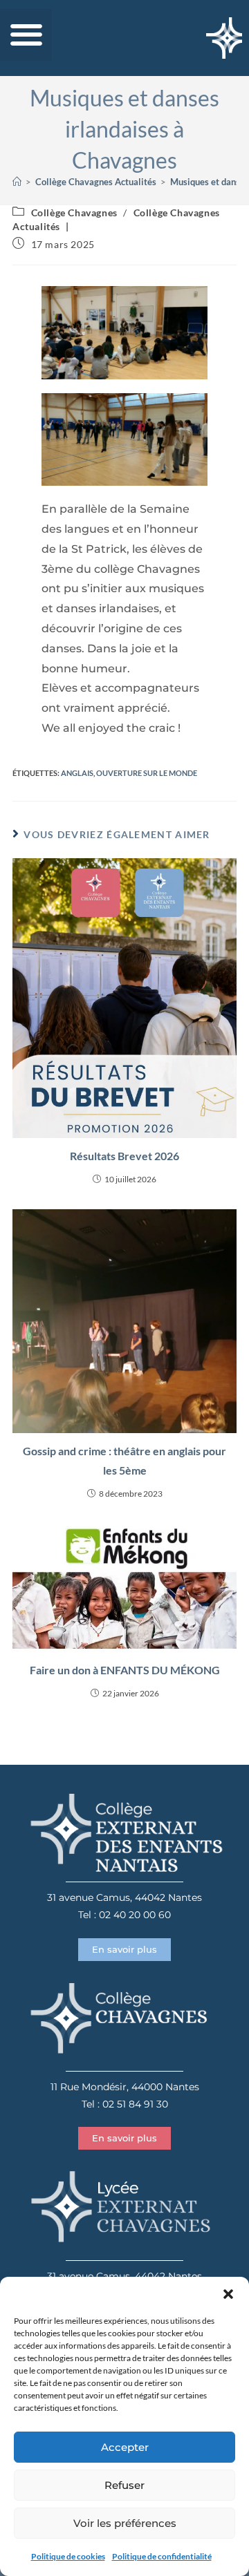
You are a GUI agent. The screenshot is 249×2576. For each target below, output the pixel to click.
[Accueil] (17, 182)
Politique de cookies (68, 2556)
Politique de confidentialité (162, 2556)
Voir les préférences (125, 2523)
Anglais (77, 773)
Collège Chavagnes (74, 212)
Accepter (125, 2447)
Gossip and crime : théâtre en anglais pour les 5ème (124, 1461)
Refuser (124, 2485)
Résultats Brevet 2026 (124, 1156)
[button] (228, 2294)
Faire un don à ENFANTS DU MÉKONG (125, 1670)
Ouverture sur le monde (147, 773)
